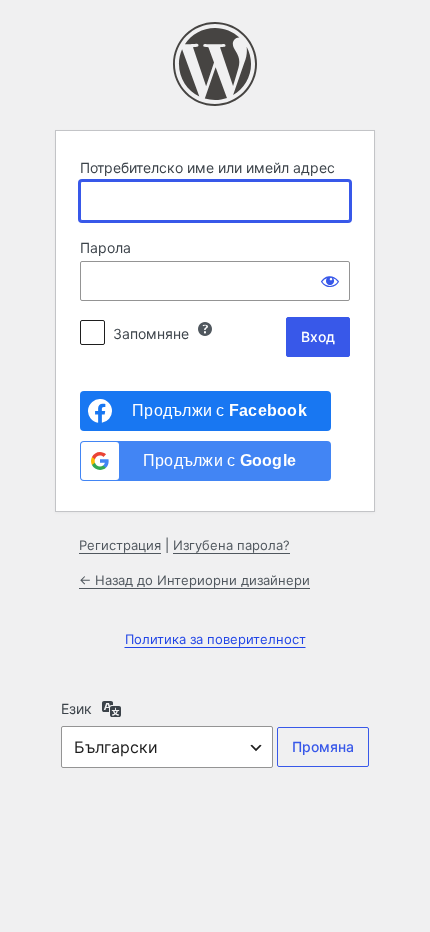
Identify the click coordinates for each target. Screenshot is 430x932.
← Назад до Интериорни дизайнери (194, 580)
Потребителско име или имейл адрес (207, 167)
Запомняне (151, 333)
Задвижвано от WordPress (215, 64)
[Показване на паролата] (330, 281)
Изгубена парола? (231, 545)
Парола (105, 247)
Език (76, 708)
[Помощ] (205, 329)
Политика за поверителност (215, 639)
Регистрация (120, 545)
